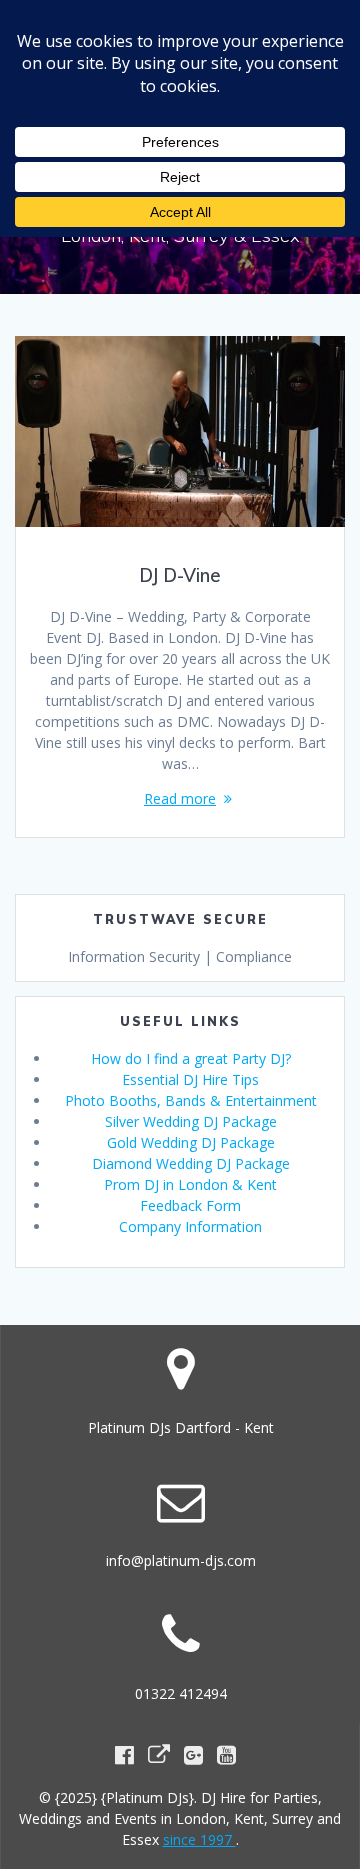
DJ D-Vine (180, 575)
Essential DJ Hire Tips (190, 1079)
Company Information (190, 1226)
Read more (180, 798)
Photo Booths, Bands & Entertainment (191, 1100)
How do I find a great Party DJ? (191, 1058)
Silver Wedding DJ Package (191, 1121)
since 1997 (199, 1839)
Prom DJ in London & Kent (190, 1184)
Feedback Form (190, 1205)
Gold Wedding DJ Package (191, 1142)
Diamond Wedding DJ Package (191, 1163)
